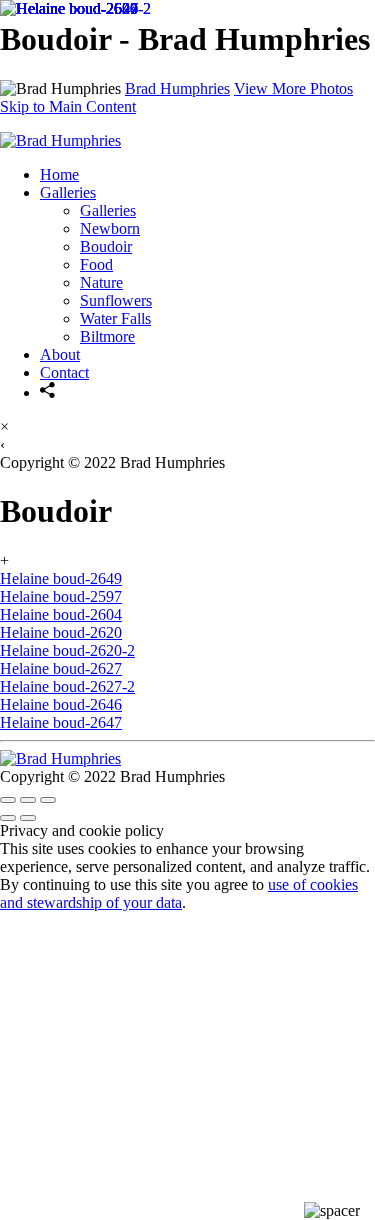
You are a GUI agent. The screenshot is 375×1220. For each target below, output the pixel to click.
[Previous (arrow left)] (8, 818)
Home (59, 174)
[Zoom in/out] (48, 800)
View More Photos (293, 88)
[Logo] (60, 140)
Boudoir (106, 246)
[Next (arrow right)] (28, 818)
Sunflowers (116, 300)
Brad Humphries (177, 88)
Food (96, 264)
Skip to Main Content (68, 106)
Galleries (68, 192)
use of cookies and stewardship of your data (179, 893)
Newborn (110, 228)
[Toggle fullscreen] (28, 800)
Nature (101, 282)
